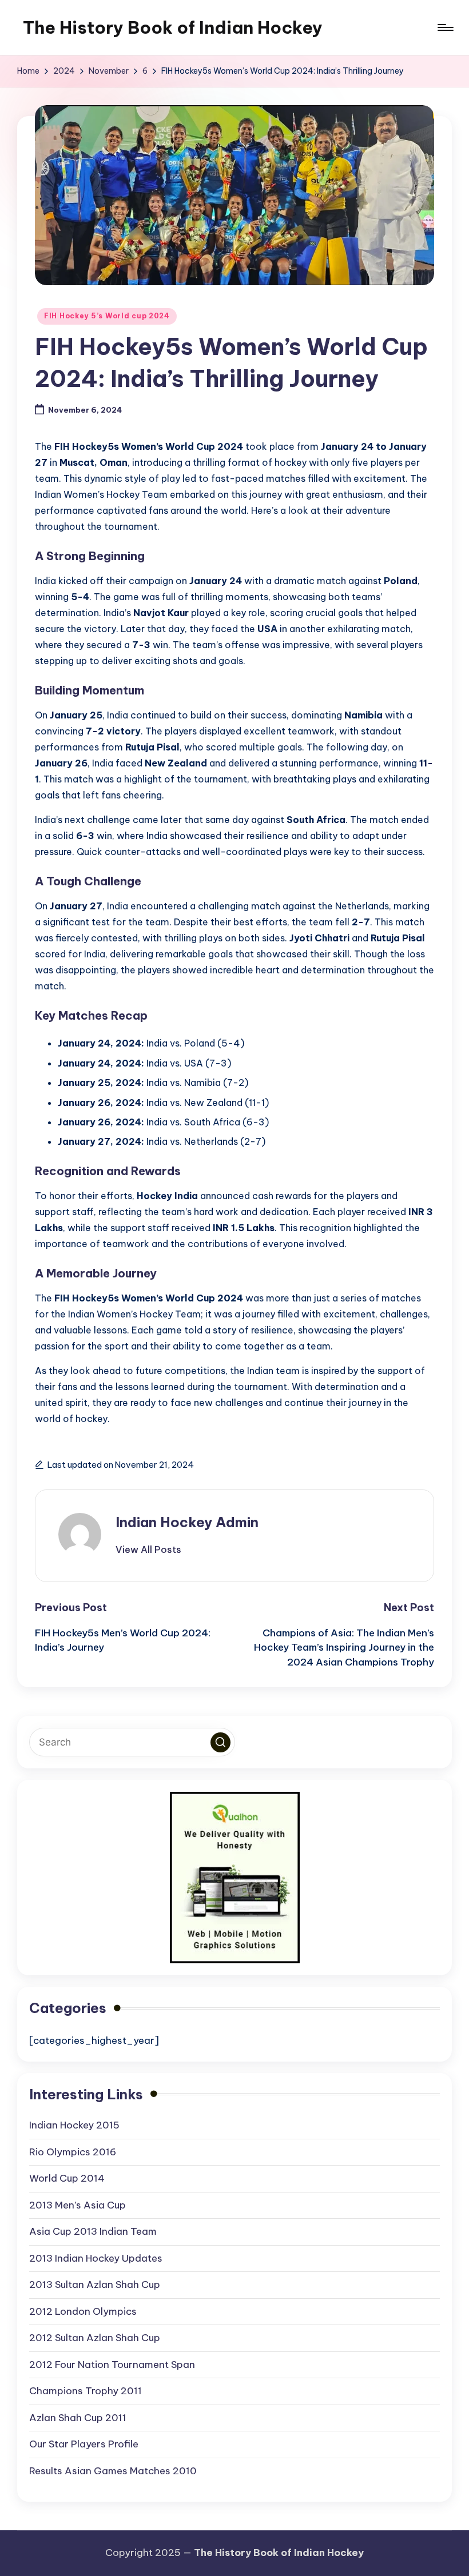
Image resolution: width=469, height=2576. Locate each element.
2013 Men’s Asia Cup (77, 2205)
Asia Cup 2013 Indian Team (93, 2231)
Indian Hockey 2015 (74, 2125)
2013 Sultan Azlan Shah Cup (95, 2285)
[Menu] (445, 27)
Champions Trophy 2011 (86, 2391)
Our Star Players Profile (84, 2444)
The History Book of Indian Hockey (173, 27)
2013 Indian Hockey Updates (96, 2258)
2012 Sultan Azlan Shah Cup (95, 2338)
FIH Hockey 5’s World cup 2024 (107, 316)
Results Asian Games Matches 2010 (113, 2471)
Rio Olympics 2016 (73, 2152)
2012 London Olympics (83, 2311)
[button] (148, 1549)
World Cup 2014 (67, 2178)
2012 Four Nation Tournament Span (112, 2365)
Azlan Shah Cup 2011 (78, 2418)
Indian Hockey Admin (187, 1522)
